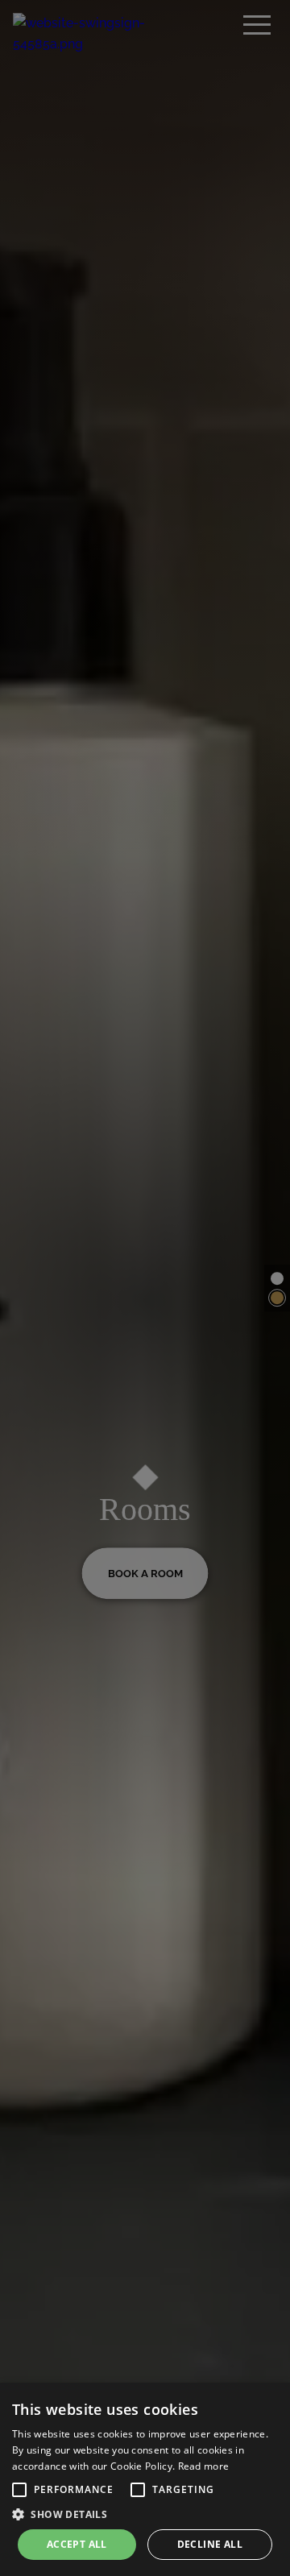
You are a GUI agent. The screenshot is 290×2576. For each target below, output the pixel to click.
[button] (19, 2490)
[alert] (145, 2479)
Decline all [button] (210, 2544)
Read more (204, 2466)
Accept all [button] (77, 2544)
